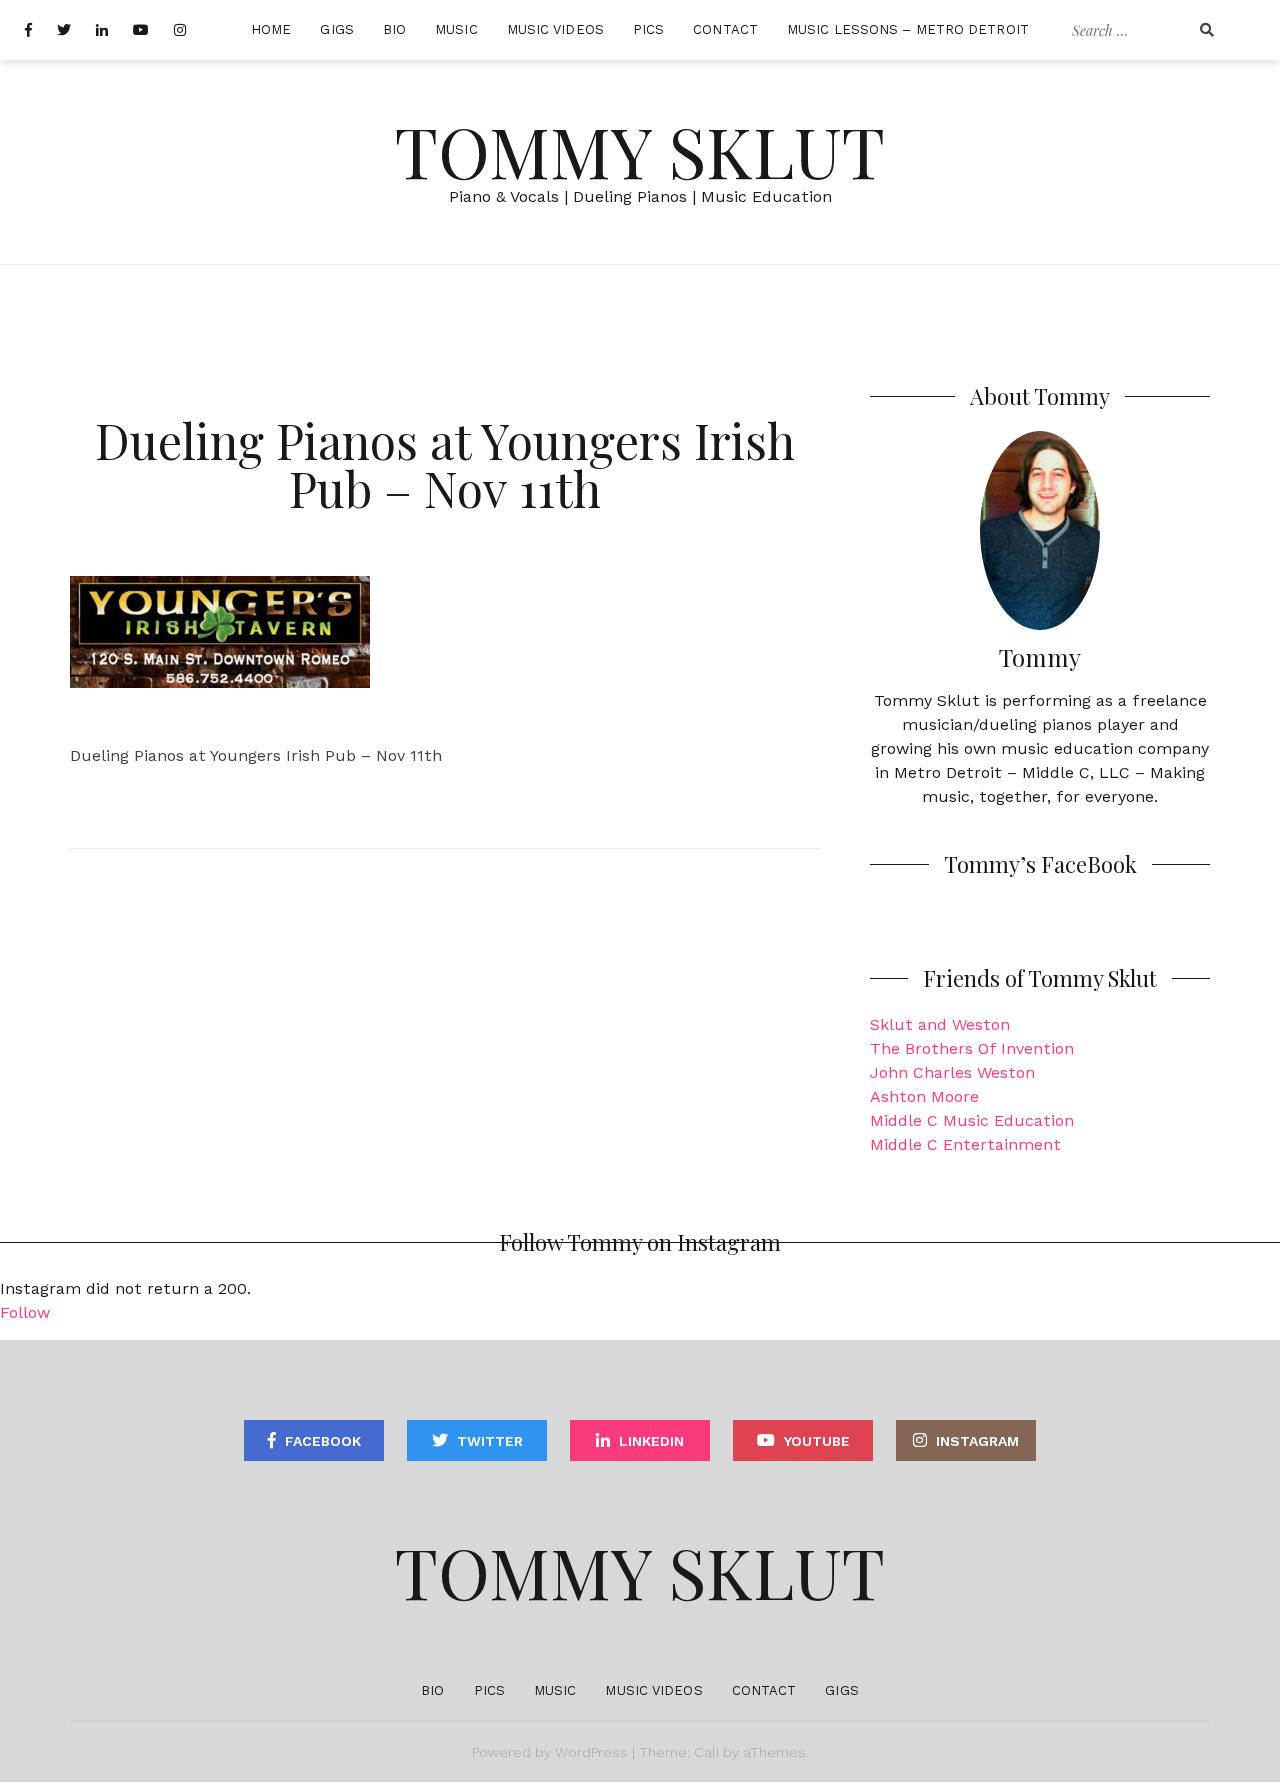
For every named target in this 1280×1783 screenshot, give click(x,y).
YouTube (817, 1441)
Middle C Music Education (972, 1120)
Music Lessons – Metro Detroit (908, 29)
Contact (725, 29)
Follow (25, 1312)
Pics (648, 29)
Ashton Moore (924, 1096)
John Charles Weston (952, 1072)
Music (456, 29)
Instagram (977, 1441)
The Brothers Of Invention (972, 1048)
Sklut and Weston (940, 1024)
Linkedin (651, 1441)
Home (271, 29)
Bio (394, 29)
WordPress (591, 1752)
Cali (706, 1752)
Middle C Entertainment (965, 1144)
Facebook (323, 1441)
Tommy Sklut (640, 150)
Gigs (336, 29)
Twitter (490, 1441)
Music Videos (555, 29)
